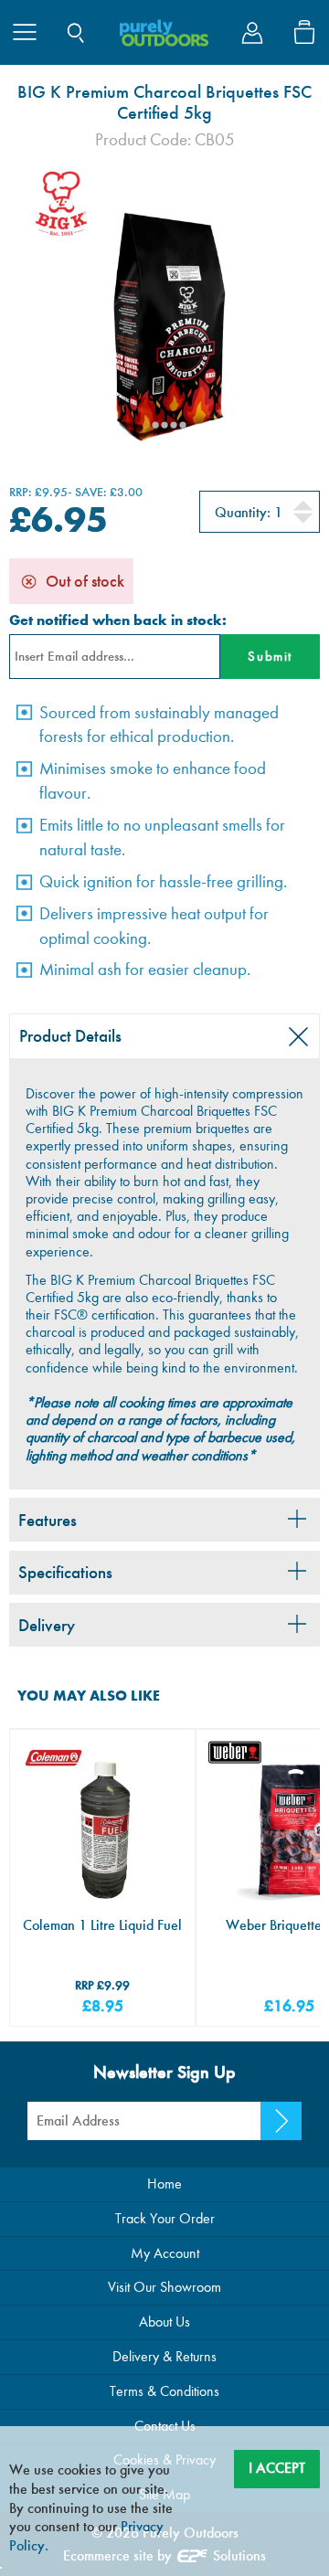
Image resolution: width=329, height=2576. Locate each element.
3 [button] (164, 425)
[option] (164, 309)
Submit (270, 656)
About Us (164, 2322)
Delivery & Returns (164, 2356)
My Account (165, 2253)
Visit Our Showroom (164, 2287)
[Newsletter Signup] (281, 2121)
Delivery (47, 1625)
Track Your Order (165, 2218)
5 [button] (183, 425)
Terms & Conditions (164, 2391)
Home (164, 2184)
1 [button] (146, 425)
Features (48, 1520)
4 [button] (174, 425)
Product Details (70, 1036)
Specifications (65, 1572)
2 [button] (155, 425)
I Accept (277, 2468)
